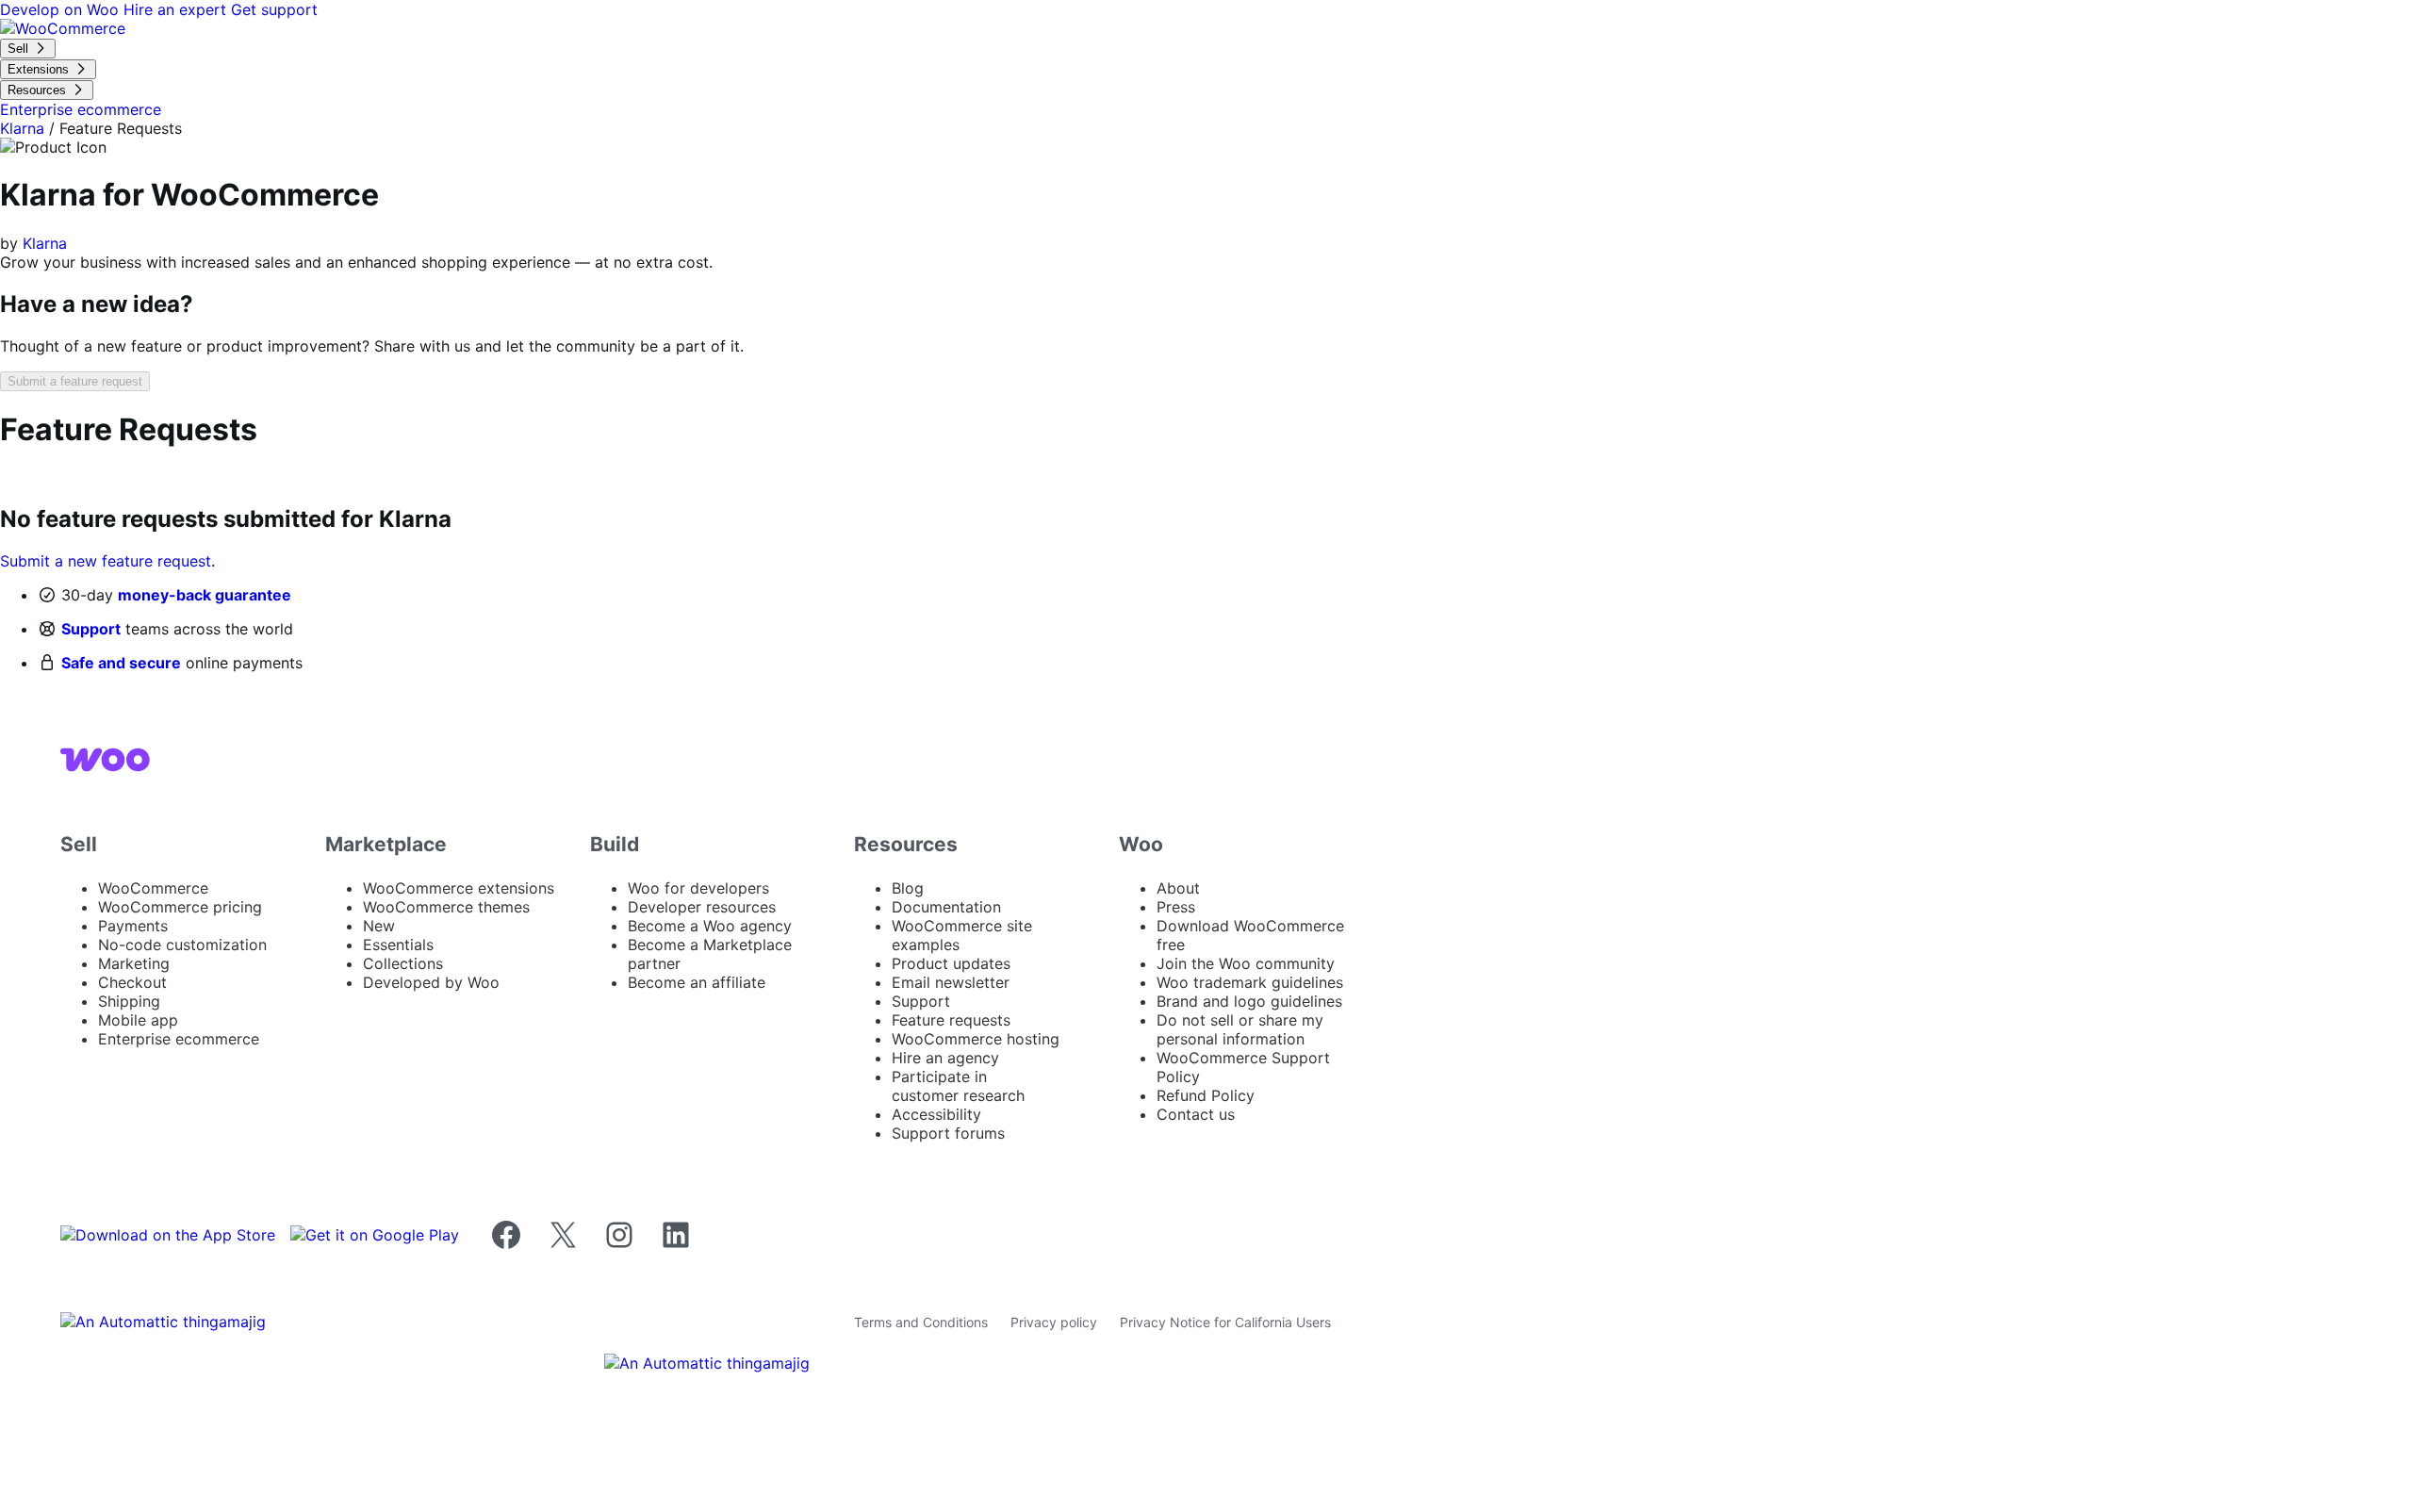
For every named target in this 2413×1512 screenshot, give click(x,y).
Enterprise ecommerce (179, 1039)
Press (1176, 907)
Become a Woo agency (710, 926)
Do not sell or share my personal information (1240, 1029)
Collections (403, 963)
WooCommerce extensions (459, 888)
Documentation (946, 907)
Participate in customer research (958, 1086)
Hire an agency (945, 1058)
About (1178, 888)
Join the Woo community (1246, 963)
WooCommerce (153, 888)
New (379, 926)
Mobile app (138, 1020)
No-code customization (182, 945)
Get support (274, 9)
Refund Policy (1206, 1095)
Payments (133, 926)
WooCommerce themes (446, 907)
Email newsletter (951, 982)
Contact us (1196, 1114)
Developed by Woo (431, 982)
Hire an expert (177, 9)
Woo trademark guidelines (1250, 982)
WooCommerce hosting (976, 1039)
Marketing (134, 963)
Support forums (948, 1133)
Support (91, 629)
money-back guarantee (205, 595)
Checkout (132, 982)
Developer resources (702, 907)
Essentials (398, 945)
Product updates (951, 963)
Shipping (129, 1001)
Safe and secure (121, 663)
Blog (908, 888)
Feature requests (951, 1020)
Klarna (22, 128)
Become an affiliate (697, 982)
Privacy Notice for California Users (1225, 1322)
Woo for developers (698, 888)
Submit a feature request (75, 381)
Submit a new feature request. (107, 561)
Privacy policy (1054, 1322)
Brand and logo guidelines (1249, 1001)
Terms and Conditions (921, 1322)
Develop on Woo (62, 9)
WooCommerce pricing (180, 907)
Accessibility (936, 1114)
